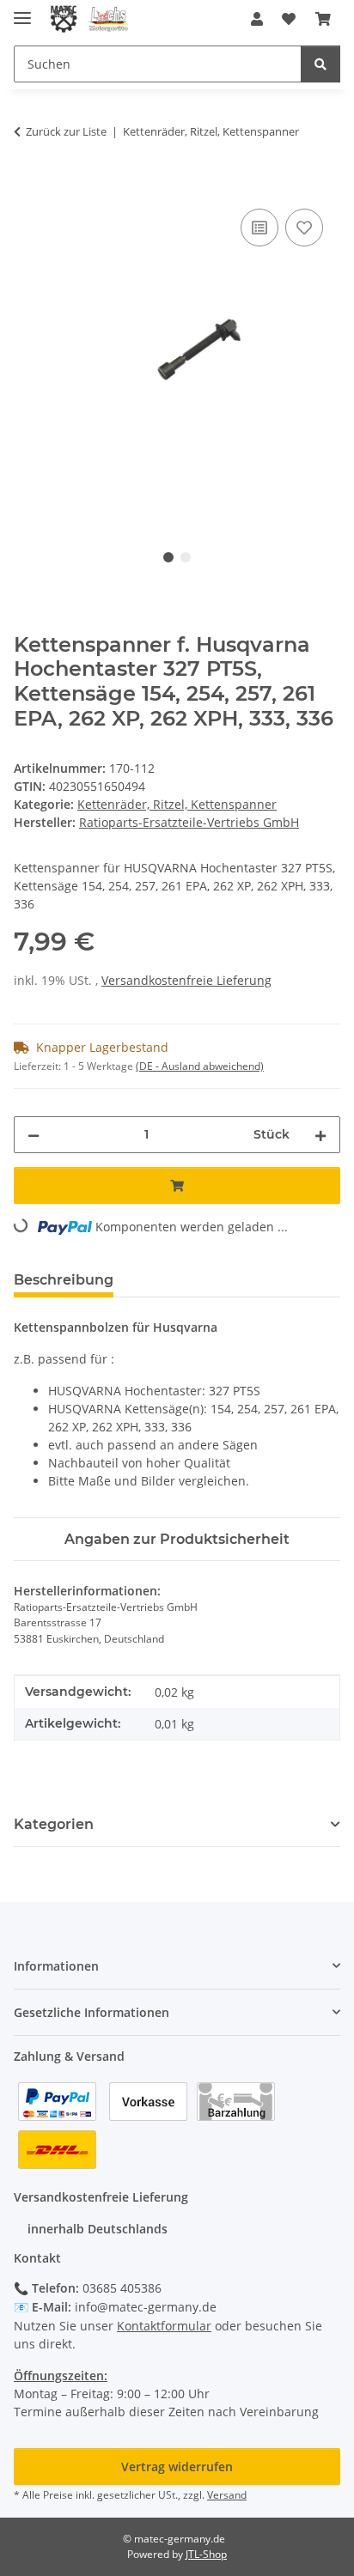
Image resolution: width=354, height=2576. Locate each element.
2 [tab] (186, 557)
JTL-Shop (206, 2554)
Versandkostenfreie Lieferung (186, 980)
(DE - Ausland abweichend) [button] (200, 1066)
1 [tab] (168, 557)
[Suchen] (320, 64)
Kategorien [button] (54, 1824)
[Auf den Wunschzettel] (304, 228)
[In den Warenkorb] (27, 185)
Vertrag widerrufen (177, 2467)
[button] (257, 19)
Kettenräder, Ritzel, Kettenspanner (177, 804)
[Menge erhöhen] (320, 1135)
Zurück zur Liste (66, 131)
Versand (227, 2495)
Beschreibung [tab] (64, 1280)
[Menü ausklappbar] (22, 11)
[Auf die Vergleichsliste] (259, 228)
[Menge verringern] (34, 1135)
